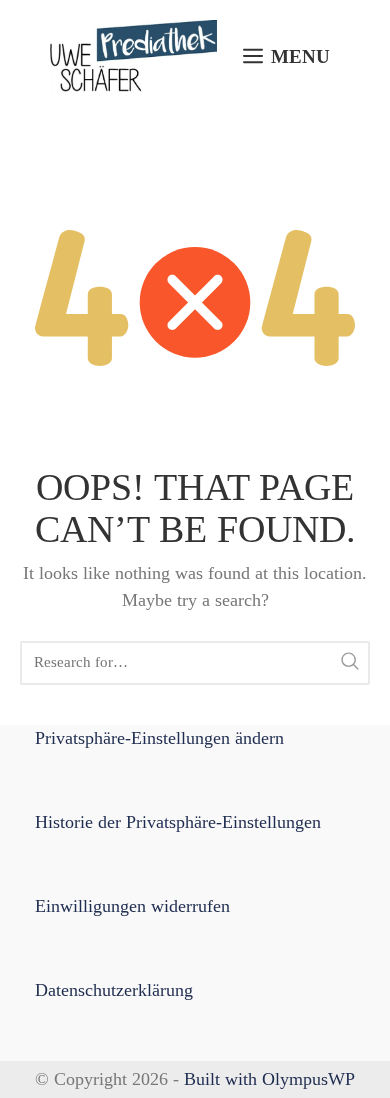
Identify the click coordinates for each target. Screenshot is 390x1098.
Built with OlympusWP (269, 1079)
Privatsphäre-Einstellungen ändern (159, 738)
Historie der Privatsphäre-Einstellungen (178, 822)
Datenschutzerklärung (114, 990)
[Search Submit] (350, 663)
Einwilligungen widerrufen (132, 906)
